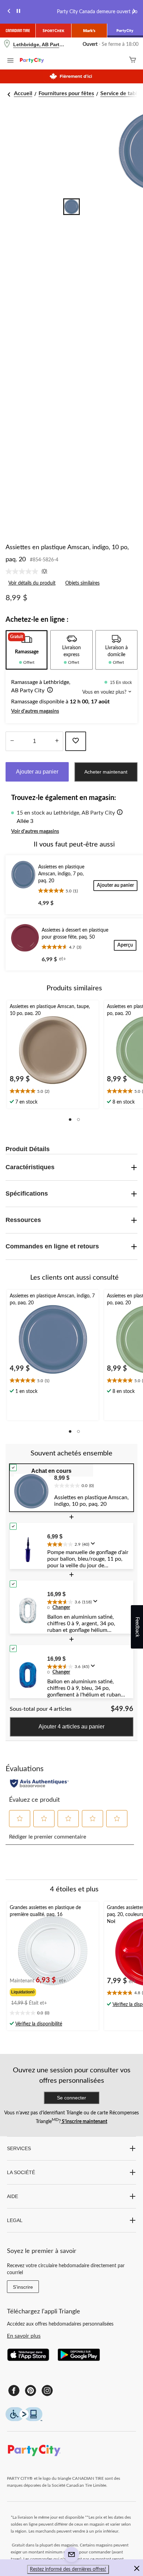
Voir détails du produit (32, 583)
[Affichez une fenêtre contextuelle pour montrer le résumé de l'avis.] (94, 1546)
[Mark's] (89, 31)
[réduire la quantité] (57, 741)
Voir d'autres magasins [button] (35, 711)
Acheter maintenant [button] (106, 772)
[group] (39, 1991)
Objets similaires (82, 583)
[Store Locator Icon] (7, 45)
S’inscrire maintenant (84, 2122)
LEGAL (15, 2220)
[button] (49, 691)
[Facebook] (14, 2391)
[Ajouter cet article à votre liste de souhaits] (76, 741)
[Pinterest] (31, 2391)
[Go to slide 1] (71, 207)
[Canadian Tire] (18, 31)
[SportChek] (54, 31)
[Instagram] (47, 2391)
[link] (29, 571)
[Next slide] (134, 12)
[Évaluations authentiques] (39, 1783)
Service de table (120, 93)
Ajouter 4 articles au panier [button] (71, 1727)
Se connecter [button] (71, 2098)
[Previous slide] (9, 12)
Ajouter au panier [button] (37, 772)
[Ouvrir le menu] (10, 61)
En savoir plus (24, 2336)
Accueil (23, 93)
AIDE (12, 2196)
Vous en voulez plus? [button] (105, 692)
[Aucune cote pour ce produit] (24, 571)
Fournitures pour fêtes (66, 93)
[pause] (18, 12)
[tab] (27, 650)
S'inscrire (23, 2287)
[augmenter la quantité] (12, 741)
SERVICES (19, 2148)
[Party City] (125, 31)
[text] (53, 1092)
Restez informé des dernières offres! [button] (68, 2569)
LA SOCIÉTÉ (21, 2172)
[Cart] (133, 61)
